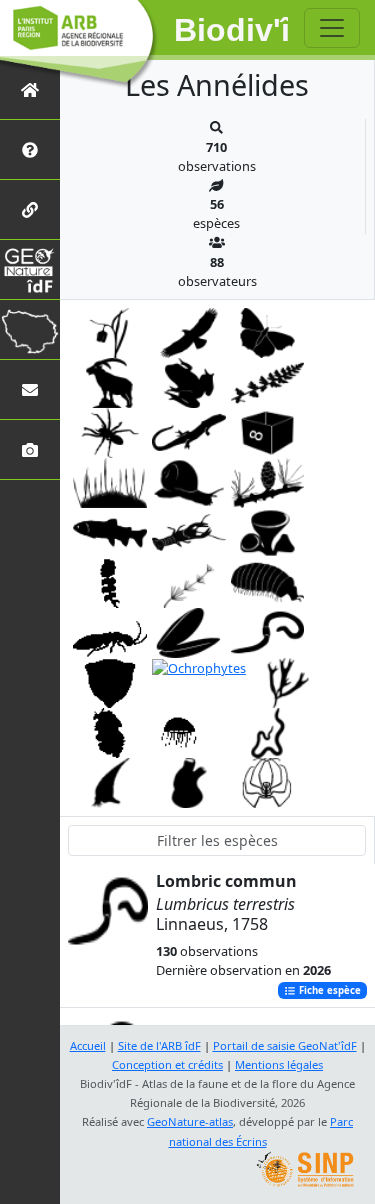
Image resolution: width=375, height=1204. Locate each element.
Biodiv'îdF (231, 30)
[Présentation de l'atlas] (30, 149)
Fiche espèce (328, 990)
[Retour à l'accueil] (30, 89)
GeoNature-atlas (190, 1121)
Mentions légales (279, 1064)
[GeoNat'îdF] (30, 269)
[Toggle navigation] (332, 28)
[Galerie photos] (30, 449)
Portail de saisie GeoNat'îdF (285, 1045)
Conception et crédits (167, 1064)
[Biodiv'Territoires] (30, 329)
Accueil (88, 1045)
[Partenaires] (30, 209)
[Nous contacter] (30, 389)
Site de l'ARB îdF (159, 1045)
